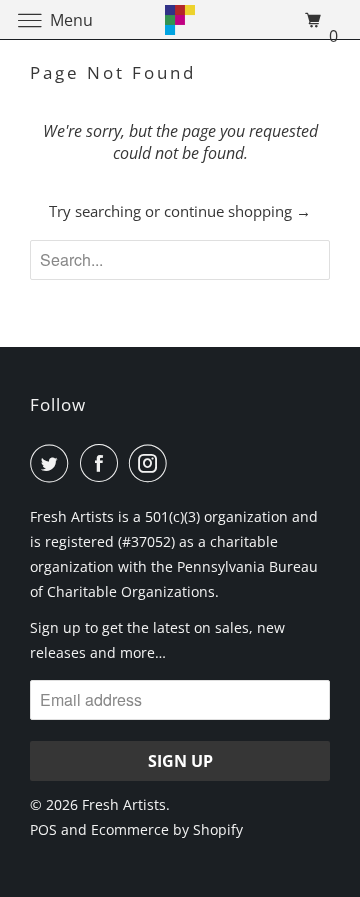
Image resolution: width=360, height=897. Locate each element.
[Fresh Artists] (180, 19)
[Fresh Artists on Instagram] (152, 463)
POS (43, 829)
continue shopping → (237, 211)
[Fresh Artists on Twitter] (53, 463)
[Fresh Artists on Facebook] (103, 463)
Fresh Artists (124, 804)
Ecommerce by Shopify (167, 829)
